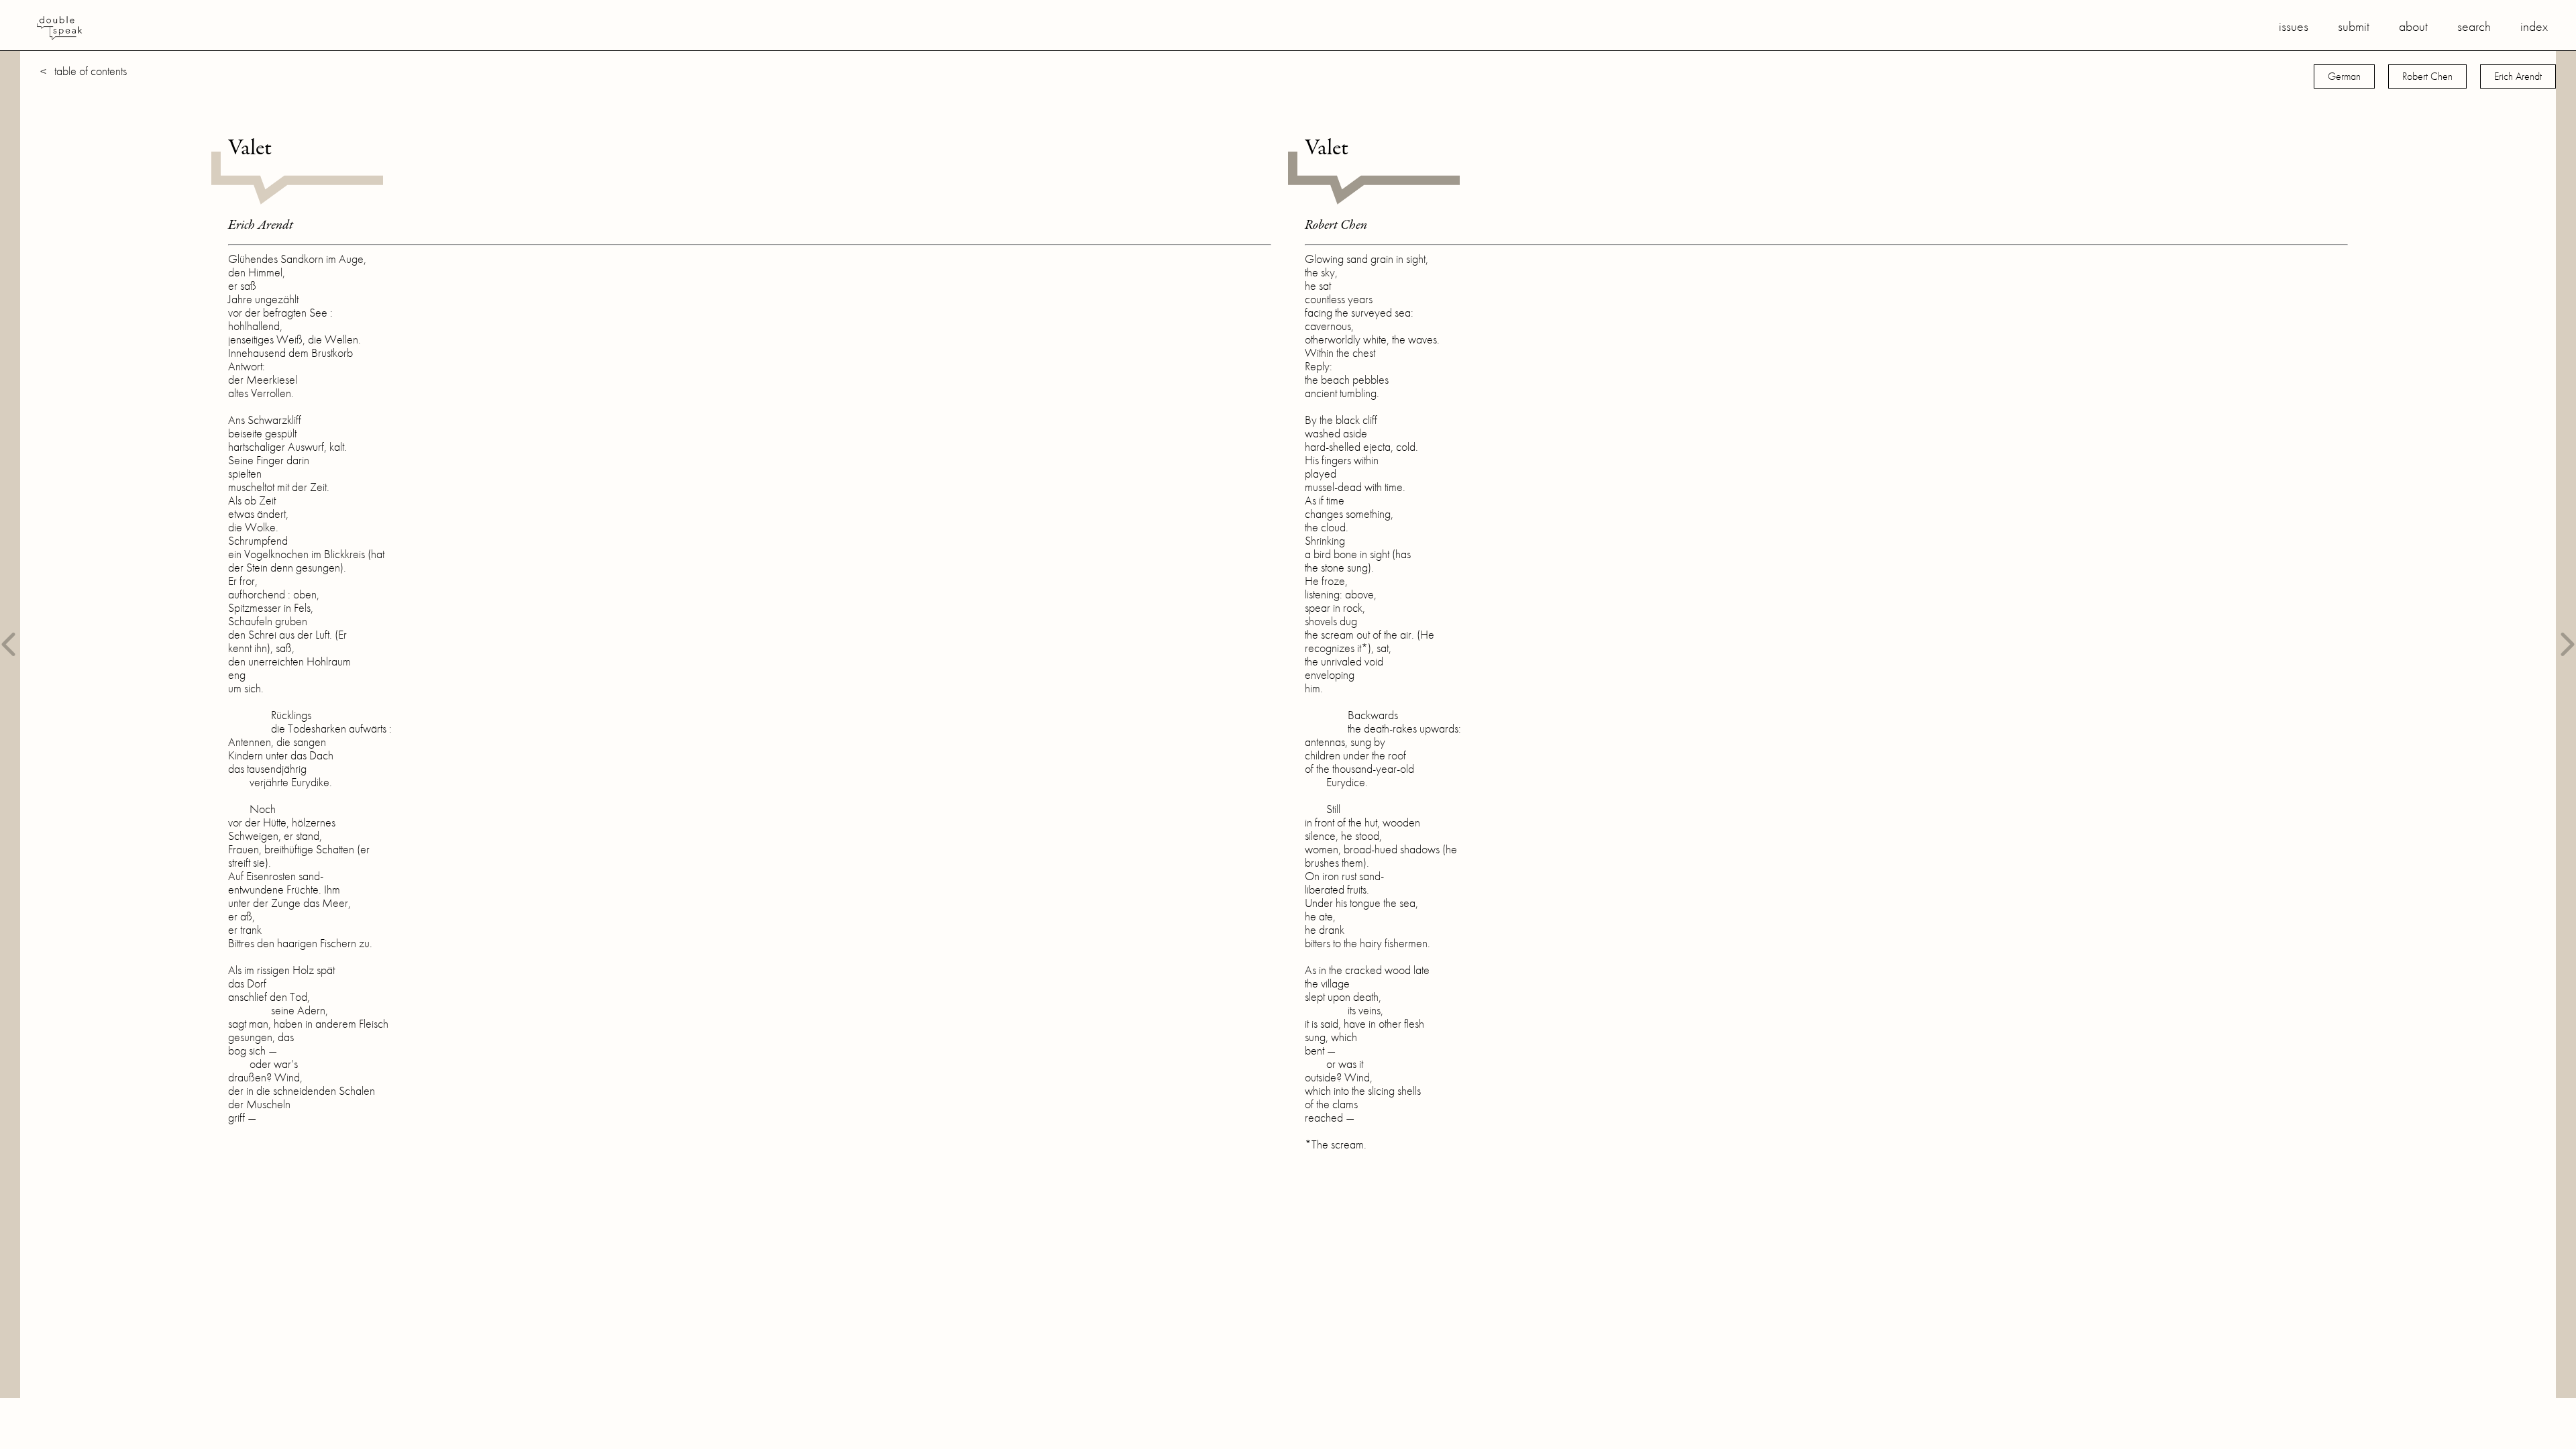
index (2534, 26)
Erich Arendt (2518, 76)
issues (2294, 26)
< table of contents (84, 71)
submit (2354, 26)
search (2474, 26)
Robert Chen (2427, 76)
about (2413, 26)
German (2344, 76)
